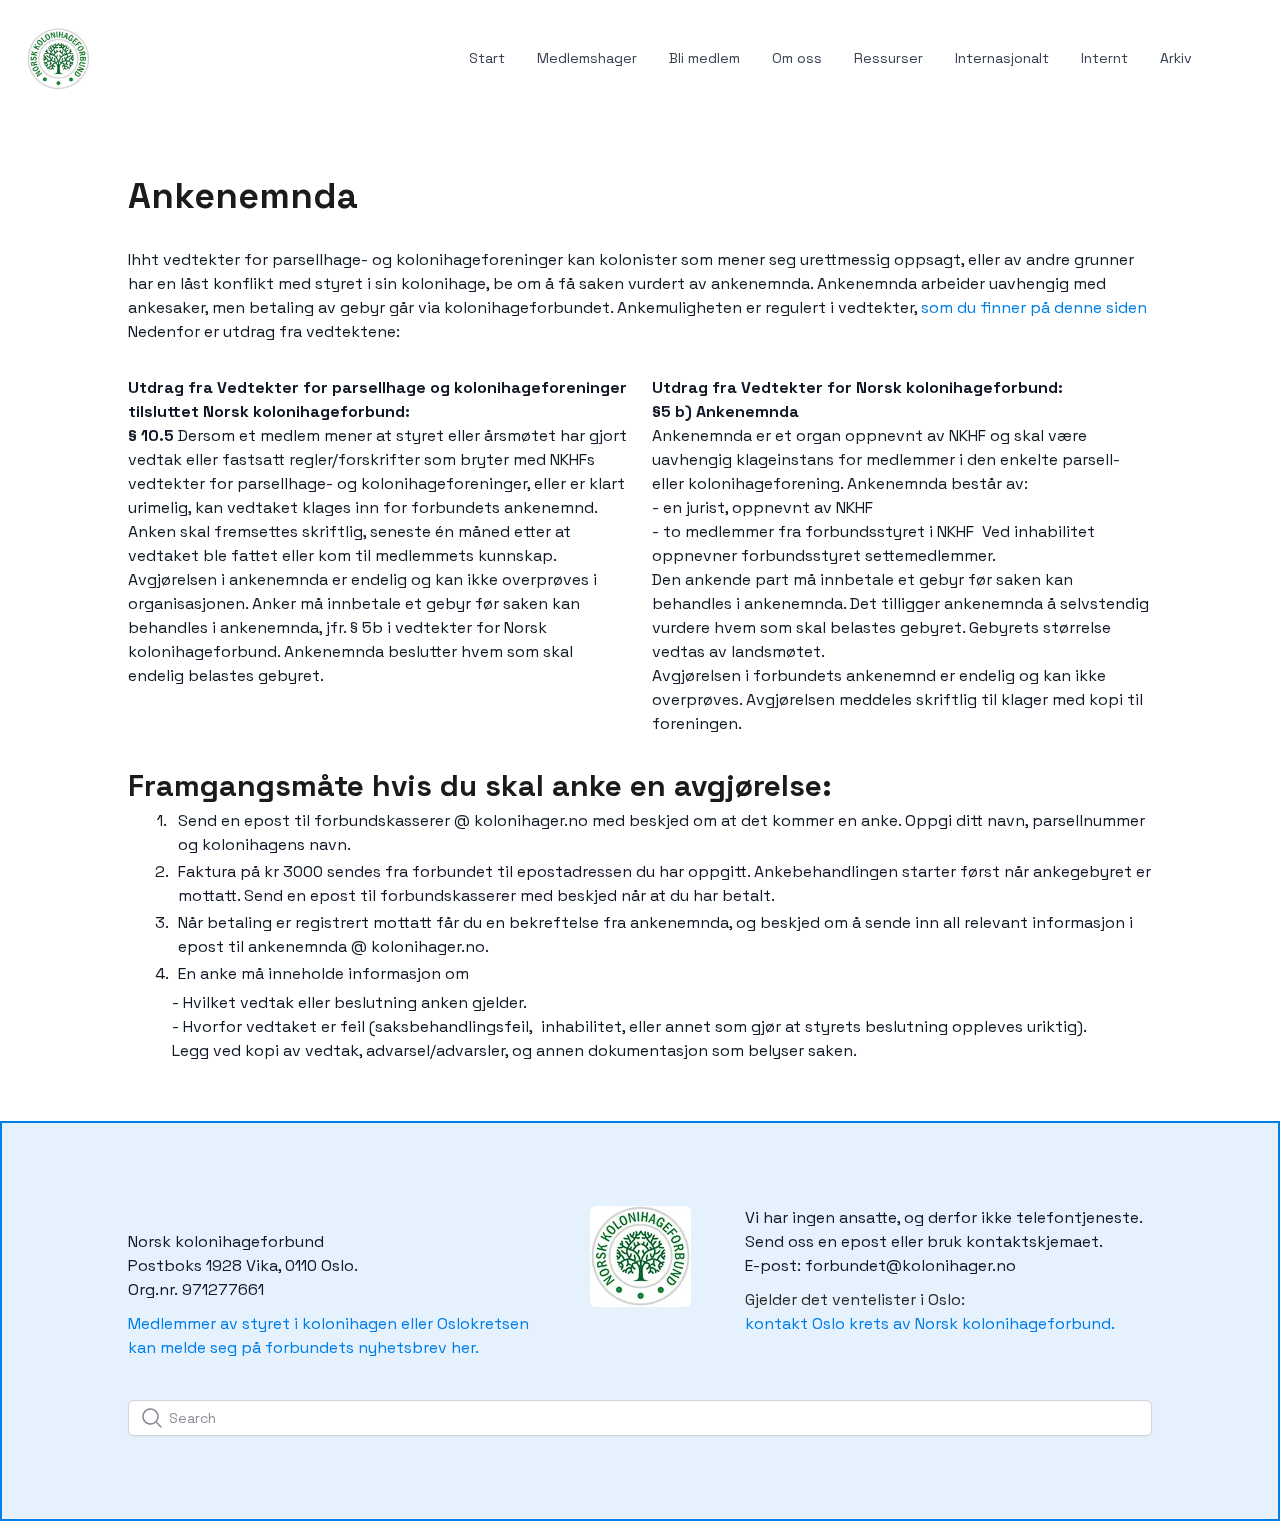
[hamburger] (114, 47)
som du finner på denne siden (1034, 307)
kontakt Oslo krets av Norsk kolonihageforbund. (930, 1323)
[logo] (57, 59)
